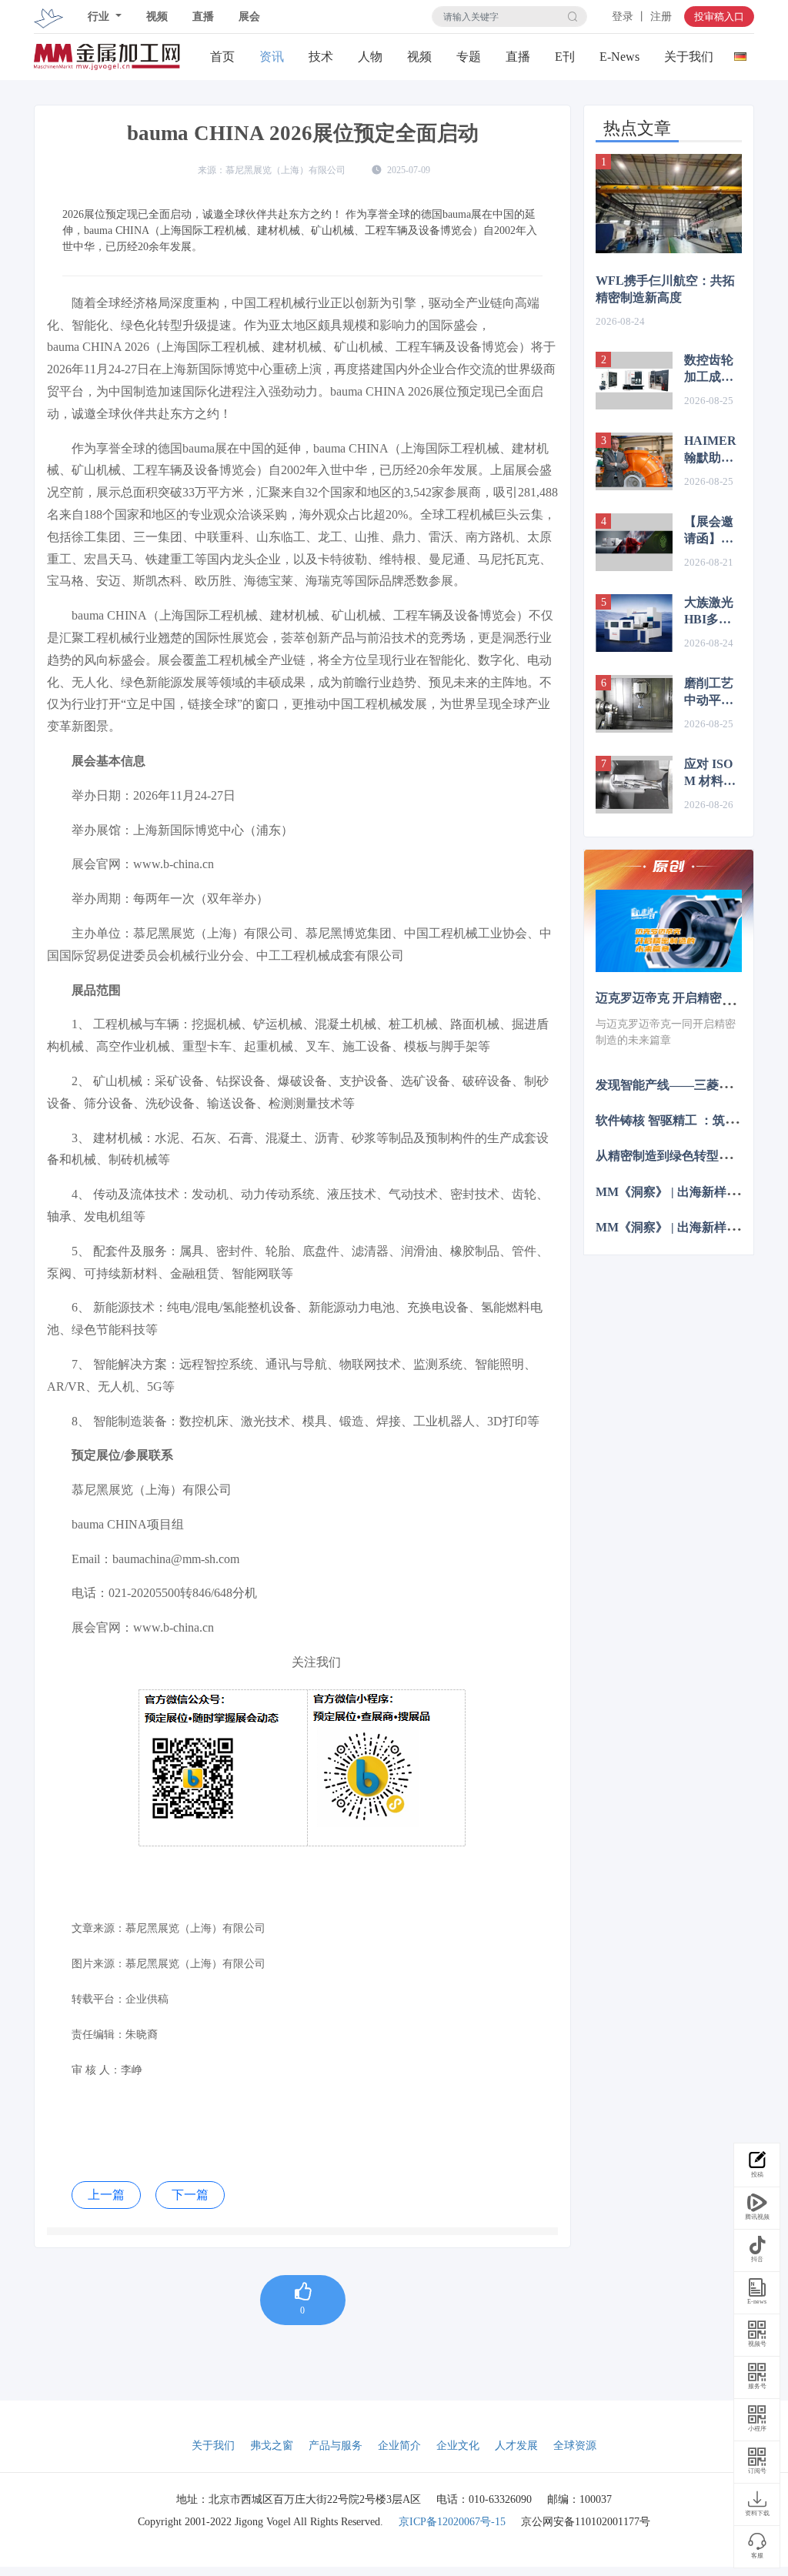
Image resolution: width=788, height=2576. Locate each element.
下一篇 (190, 2195)
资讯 (272, 57)
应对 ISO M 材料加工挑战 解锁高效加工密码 (710, 773)
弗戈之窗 (272, 2446)
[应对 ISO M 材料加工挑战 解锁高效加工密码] (634, 785)
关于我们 (689, 57)
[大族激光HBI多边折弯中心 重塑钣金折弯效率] (634, 623)
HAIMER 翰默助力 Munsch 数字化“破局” (713, 450)
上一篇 (106, 2195)
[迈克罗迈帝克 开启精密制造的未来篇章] (669, 931)
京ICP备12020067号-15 (452, 2522)
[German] (740, 53)
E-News (619, 57)
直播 (203, 17)
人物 (370, 57)
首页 (222, 57)
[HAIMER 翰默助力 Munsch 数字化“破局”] (634, 461)
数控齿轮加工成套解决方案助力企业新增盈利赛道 (709, 369)
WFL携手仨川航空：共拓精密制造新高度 (665, 289)
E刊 (565, 57)
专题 (469, 57)
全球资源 (575, 2446)
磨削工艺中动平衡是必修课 (709, 693)
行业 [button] (100, 17)
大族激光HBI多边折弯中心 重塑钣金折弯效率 (709, 612)
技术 (321, 57)
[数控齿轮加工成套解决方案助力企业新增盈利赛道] (634, 381)
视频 (157, 17)
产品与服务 (336, 2446)
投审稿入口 (719, 17)
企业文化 (458, 2446)
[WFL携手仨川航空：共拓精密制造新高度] (669, 203)
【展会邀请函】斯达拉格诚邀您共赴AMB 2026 (713, 531)
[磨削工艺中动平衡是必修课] (634, 704)
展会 (249, 17)
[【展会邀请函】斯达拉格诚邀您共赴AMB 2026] (634, 542)
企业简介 (399, 2446)
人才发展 (516, 2446)
